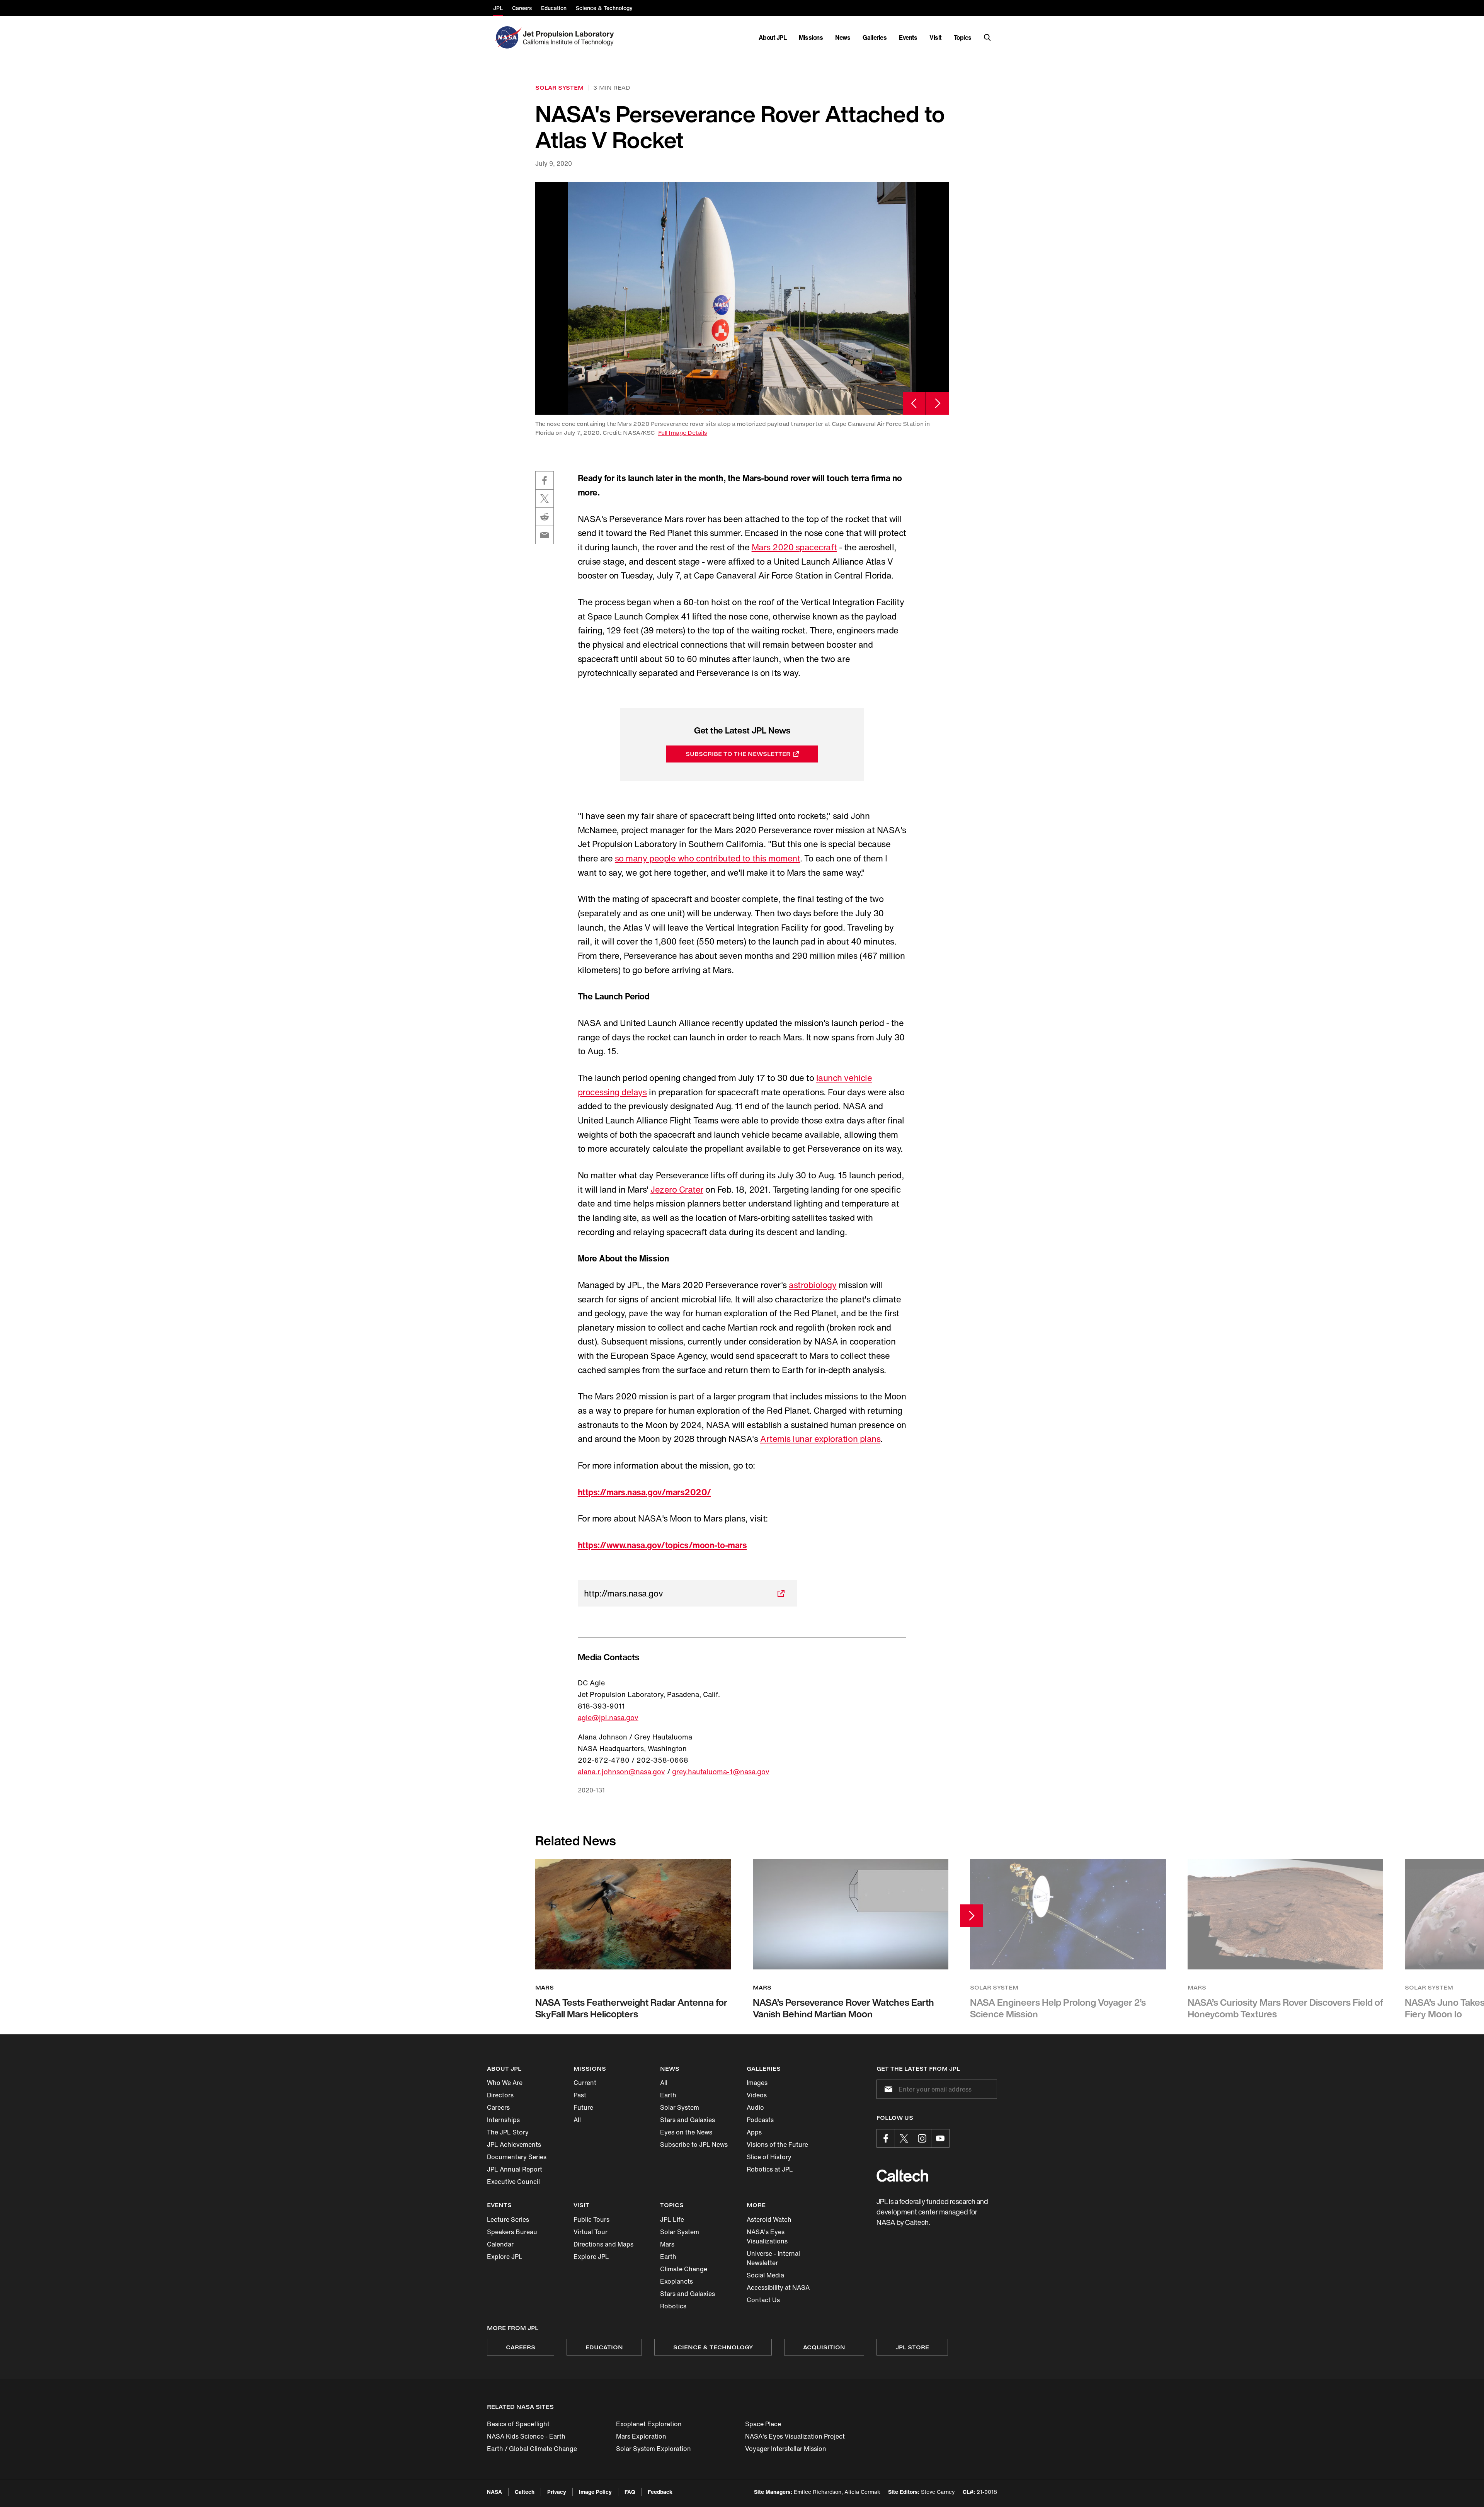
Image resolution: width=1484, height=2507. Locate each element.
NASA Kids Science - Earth (526, 2436)
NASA (494, 2492)
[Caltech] (902, 2176)
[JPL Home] (570, 37)
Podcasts (760, 2120)
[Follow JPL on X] (904, 2138)
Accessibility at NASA (778, 2287)
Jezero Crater (677, 1190)
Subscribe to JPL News (694, 2144)
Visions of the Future (777, 2144)
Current (585, 2083)
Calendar (500, 2244)
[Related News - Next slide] (971, 1916)
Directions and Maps (603, 2244)
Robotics (673, 2306)
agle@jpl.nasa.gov (608, 1717)
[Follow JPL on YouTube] (940, 2138)
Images (757, 2083)
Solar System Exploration (654, 2449)
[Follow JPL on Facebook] (886, 2138)
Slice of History (769, 2157)
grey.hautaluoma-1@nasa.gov (721, 1772)
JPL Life (672, 2219)
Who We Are (505, 2083)
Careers (498, 2107)
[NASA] (507, 37)
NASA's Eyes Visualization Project (795, 2436)
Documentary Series (517, 2157)
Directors (500, 2095)
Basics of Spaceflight (518, 2424)
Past (580, 2095)
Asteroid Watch (769, 2219)
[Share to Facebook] (545, 480)
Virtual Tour (591, 2232)
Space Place (763, 2424)
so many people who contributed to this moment (707, 858)
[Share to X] (545, 499)
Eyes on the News (686, 2132)
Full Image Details (683, 433)
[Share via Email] (545, 535)
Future (583, 2107)
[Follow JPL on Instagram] (922, 2138)
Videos (757, 2095)
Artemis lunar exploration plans (820, 1439)
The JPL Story (508, 2132)
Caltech (525, 2492)
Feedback (660, 2492)
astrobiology (813, 1285)
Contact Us (763, 2300)
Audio (755, 2107)
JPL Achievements (514, 2144)
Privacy (557, 2492)
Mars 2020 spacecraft (794, 547)
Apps (754, 2132)
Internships (503, 2120)
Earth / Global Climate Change (532, 2449)
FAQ (630, 2492)
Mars (667, 2244)
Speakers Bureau (512, 2232)
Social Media (765, 2275)
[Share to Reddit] (545, 517)
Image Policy (595, 2492)
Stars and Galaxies (688, 2120)
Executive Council (513, 2182)
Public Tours (591, 2219)
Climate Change (684, 2269)
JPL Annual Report (515, 2169)
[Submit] (887, 2089)
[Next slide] (937, 403)
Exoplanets (676, 2281)
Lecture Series (508, 2219)
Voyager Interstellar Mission (786, 2449)
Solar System (680, 2107)
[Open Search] (987, 37)
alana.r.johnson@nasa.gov (621, 1772)
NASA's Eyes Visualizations (767, 2236)
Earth (668, 2095)
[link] (742, 298)
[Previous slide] (914, 403)
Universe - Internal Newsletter (773, 2258)
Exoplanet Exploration (649, 2424)
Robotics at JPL (770, 2169)
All (577, 2120)
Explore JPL (505, 2257)
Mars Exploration (641, 2436)
